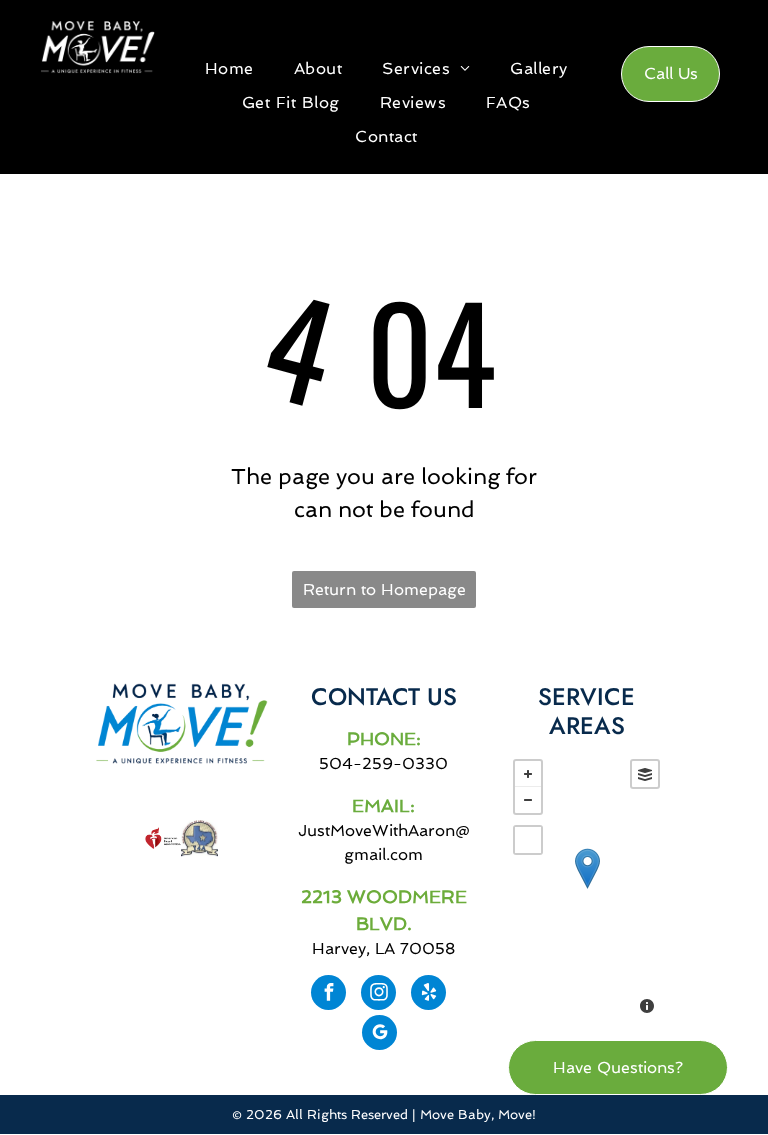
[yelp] (428, 995)
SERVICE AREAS (586, 711)
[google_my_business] (379, 1035)
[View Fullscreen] (528, 840)
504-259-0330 (383, 763)
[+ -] (587, 889)
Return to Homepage (384, 589)
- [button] (528, 800)
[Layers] (645, 774)
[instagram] (378, 995)
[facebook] (328, 995)
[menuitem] (229, 69)
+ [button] (528, 774)
